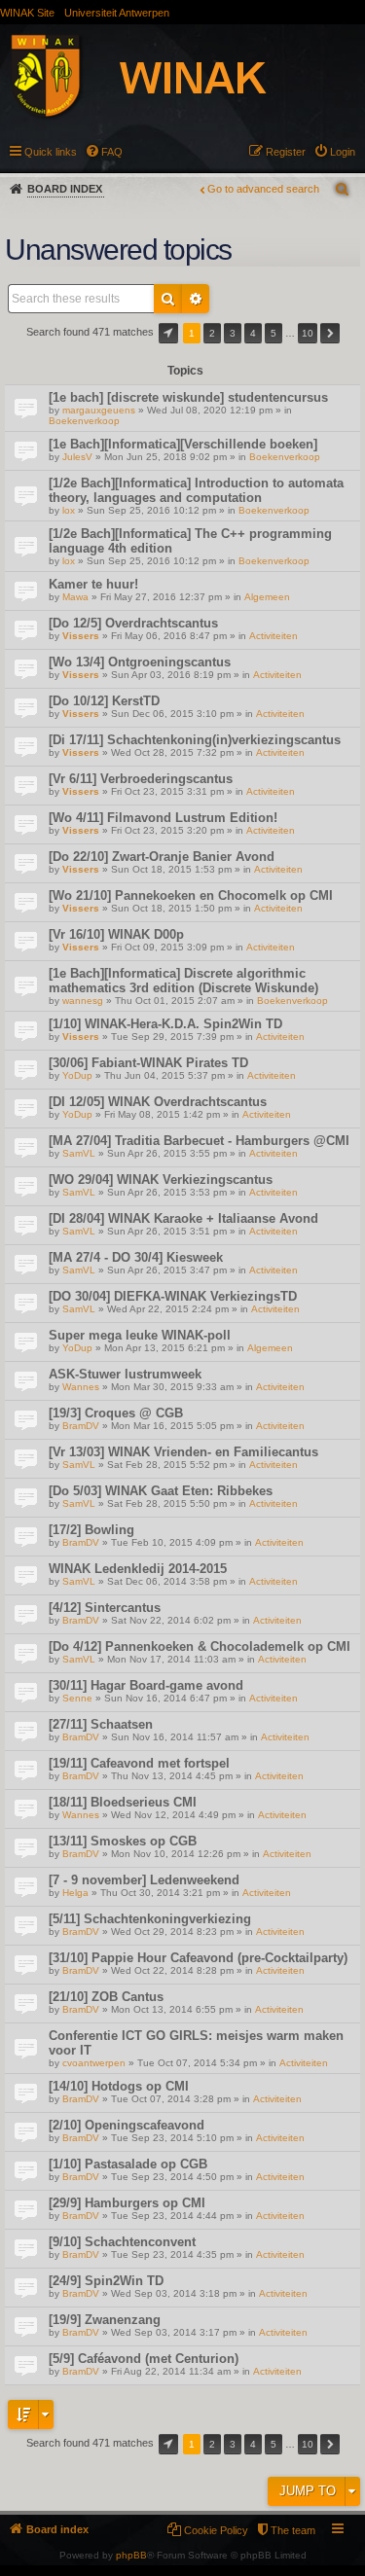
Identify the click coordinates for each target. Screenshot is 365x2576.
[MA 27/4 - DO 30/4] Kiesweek (136, 1257)
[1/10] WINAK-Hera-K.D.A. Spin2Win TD (165, 1024)
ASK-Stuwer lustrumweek (125, 1374)
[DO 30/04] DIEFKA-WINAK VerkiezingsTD (173, 1296)
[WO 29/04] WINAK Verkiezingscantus (161, 1180)
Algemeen (267, 597)
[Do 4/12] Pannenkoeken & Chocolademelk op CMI (200, 1646)
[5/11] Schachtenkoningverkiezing (150, 1919)
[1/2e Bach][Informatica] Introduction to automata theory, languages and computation (196, 490)
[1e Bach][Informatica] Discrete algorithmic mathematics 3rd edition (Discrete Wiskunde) (183, 981)
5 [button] (274, 333)
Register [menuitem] (286, 152)
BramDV (81, 1426)
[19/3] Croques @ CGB (116, 1413)
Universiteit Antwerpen (117, 13)
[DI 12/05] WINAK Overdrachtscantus (158, 1102)
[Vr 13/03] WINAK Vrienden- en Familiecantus (183, 1452)
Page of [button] (168, 333)
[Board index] (160, 79)
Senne (77, 1698)
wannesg (83, 1001)
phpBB (131, 2555)
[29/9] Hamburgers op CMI (127, 2203)
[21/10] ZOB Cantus (106, 1997)
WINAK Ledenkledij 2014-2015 (138, 1569)
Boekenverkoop (84, 421)
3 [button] (233, 333)
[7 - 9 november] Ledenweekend (144, 1880)
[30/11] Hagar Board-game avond (146, 1685)
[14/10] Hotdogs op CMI (119, 2086)
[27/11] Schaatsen (101, 1724)
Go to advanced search (263, 189)
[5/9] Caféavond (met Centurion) (144, 2359)
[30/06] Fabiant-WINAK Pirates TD (148, 1063)
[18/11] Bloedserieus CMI (123, 1802)
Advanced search (196, 299)
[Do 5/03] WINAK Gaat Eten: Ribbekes (161, 1491)
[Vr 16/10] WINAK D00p (116, 934)
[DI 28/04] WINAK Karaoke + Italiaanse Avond (183, 1218)
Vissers (81, 636)
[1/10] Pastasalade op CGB (128, 2164)
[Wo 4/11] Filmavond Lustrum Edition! (163, 818)
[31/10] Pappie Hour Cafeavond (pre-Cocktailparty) (198, 1958)
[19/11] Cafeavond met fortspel (139, 1763)
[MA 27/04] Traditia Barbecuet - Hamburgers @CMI (199, 1141)
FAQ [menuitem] (112, 152)
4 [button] (253, 333)
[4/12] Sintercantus (105, 1608)
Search (168, 299)
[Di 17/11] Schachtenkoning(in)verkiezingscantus (195, 740)
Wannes (81, 1387)
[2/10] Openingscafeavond (127, 2125)
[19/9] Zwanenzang (105, 2320)
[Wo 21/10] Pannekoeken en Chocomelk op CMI (191, 895)
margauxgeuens (99, 410)
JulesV (77, 457)
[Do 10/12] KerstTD (104, 701)
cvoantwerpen (94, 2063)
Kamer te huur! (93, 584)
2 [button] (212, 333)
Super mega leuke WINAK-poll (140, 1335)
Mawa (75, 597)
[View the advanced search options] (344, 189)
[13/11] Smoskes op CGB (123, 1841)
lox (69, 510)
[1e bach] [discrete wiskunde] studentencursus (188, 397)
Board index (65, 189)
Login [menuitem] (343, 152)
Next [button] (330, 333)
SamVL (79, 1153)
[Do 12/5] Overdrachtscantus (133, 623)
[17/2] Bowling (91, 1530)
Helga (75, 1893)
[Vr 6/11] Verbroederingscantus (141, 779)
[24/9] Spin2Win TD (106, 2281)
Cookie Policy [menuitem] (216, 2530)
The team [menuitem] (293, 2530)
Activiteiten (274, 636)
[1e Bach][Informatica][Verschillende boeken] (183, 444)
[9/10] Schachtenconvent (122, 2242)
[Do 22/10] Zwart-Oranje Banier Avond (162, 857)
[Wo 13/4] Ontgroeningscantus (140, 662)
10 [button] (308, 333)
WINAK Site (27, 13)
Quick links (51, 152)
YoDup (77, 1075)
